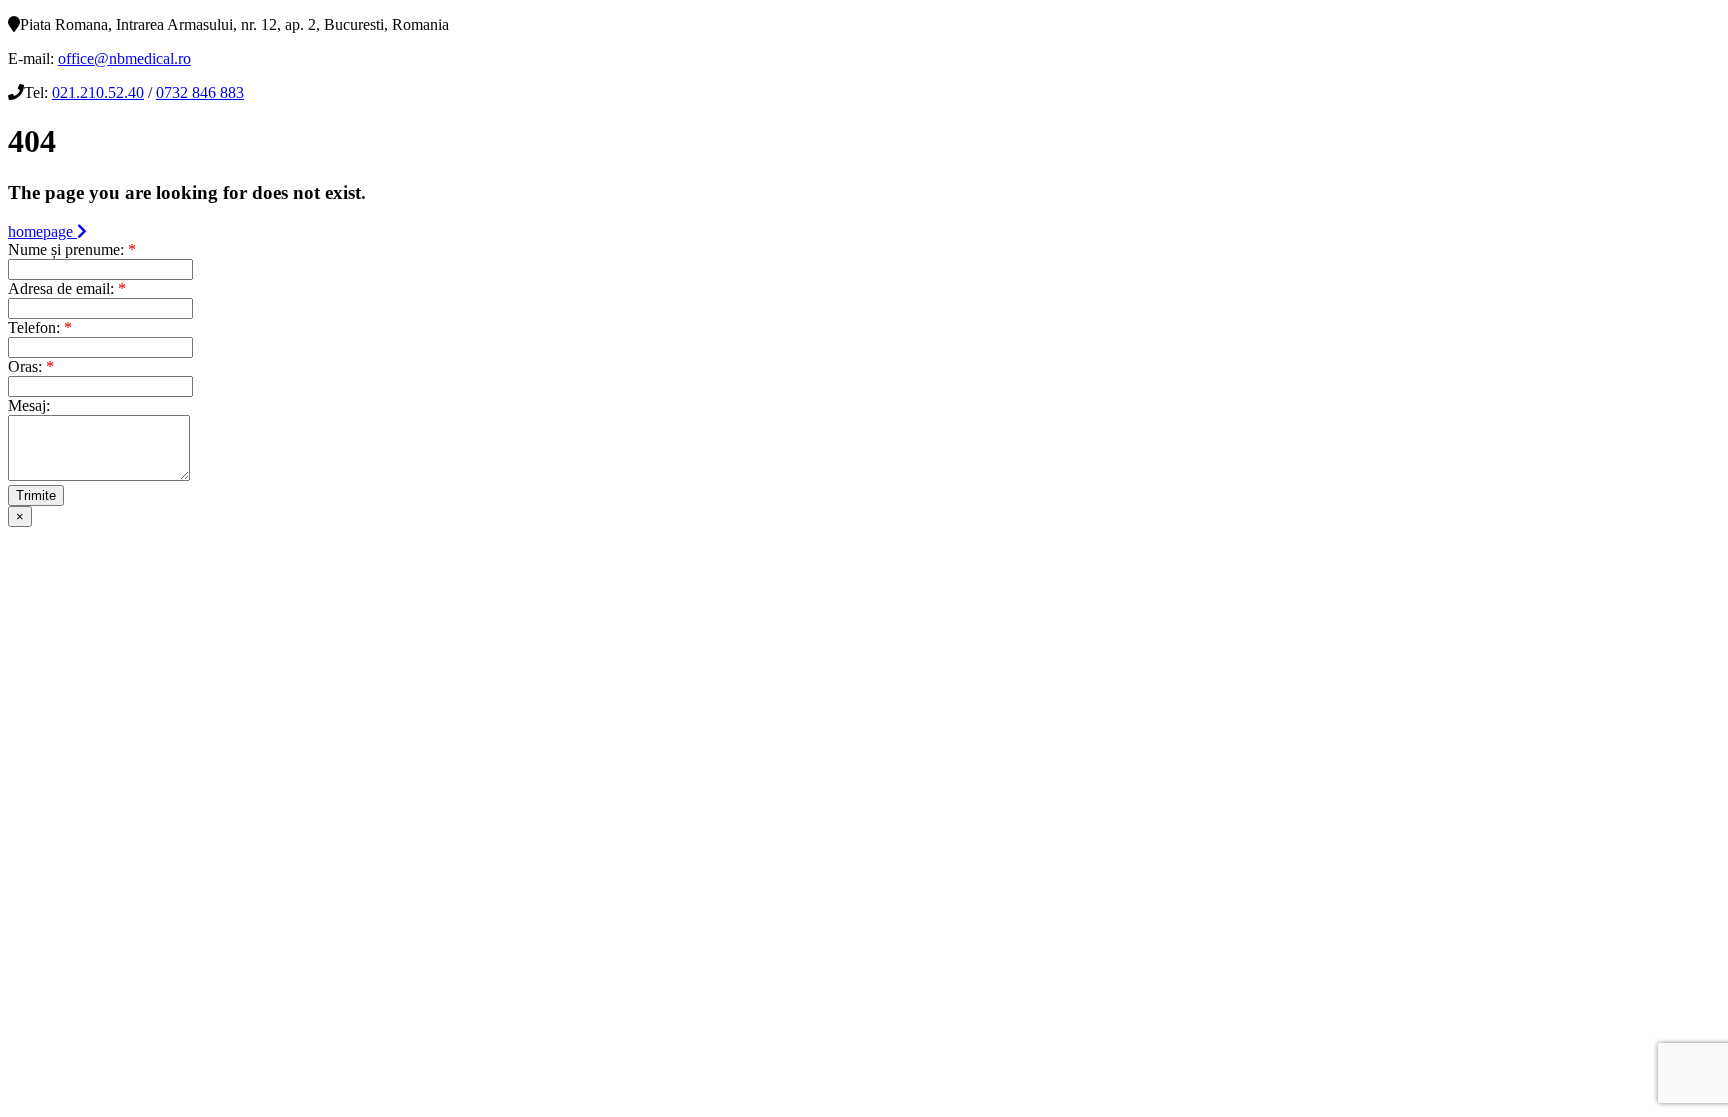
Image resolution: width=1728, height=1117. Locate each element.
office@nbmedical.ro (124, 58)
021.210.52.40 (98, 92)
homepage (42, 231)
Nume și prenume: (72, 249)
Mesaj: (29, 405)
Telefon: (40, 327)
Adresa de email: (67, 288)
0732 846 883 (200, 92)
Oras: (31, 366)
